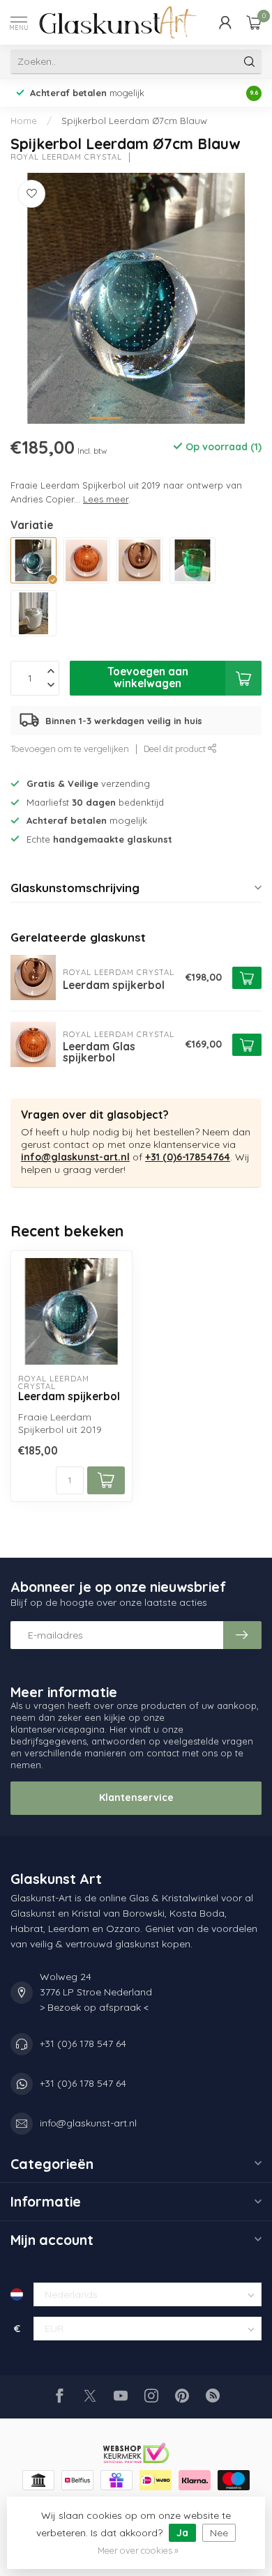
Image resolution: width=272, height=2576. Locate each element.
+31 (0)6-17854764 (188, 1157)
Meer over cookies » (138, 2550)
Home (24, 121)
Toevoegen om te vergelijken (70, 749)
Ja (182, 2533)
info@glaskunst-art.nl (75, 1157)
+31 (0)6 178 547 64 (83, 2044)
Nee (219, 2533)
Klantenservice (136, 1797)
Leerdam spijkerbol (69, 1397)
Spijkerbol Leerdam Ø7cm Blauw (134, 121)
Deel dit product (176, 749)
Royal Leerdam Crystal (66, 157)
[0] (254, 22)
